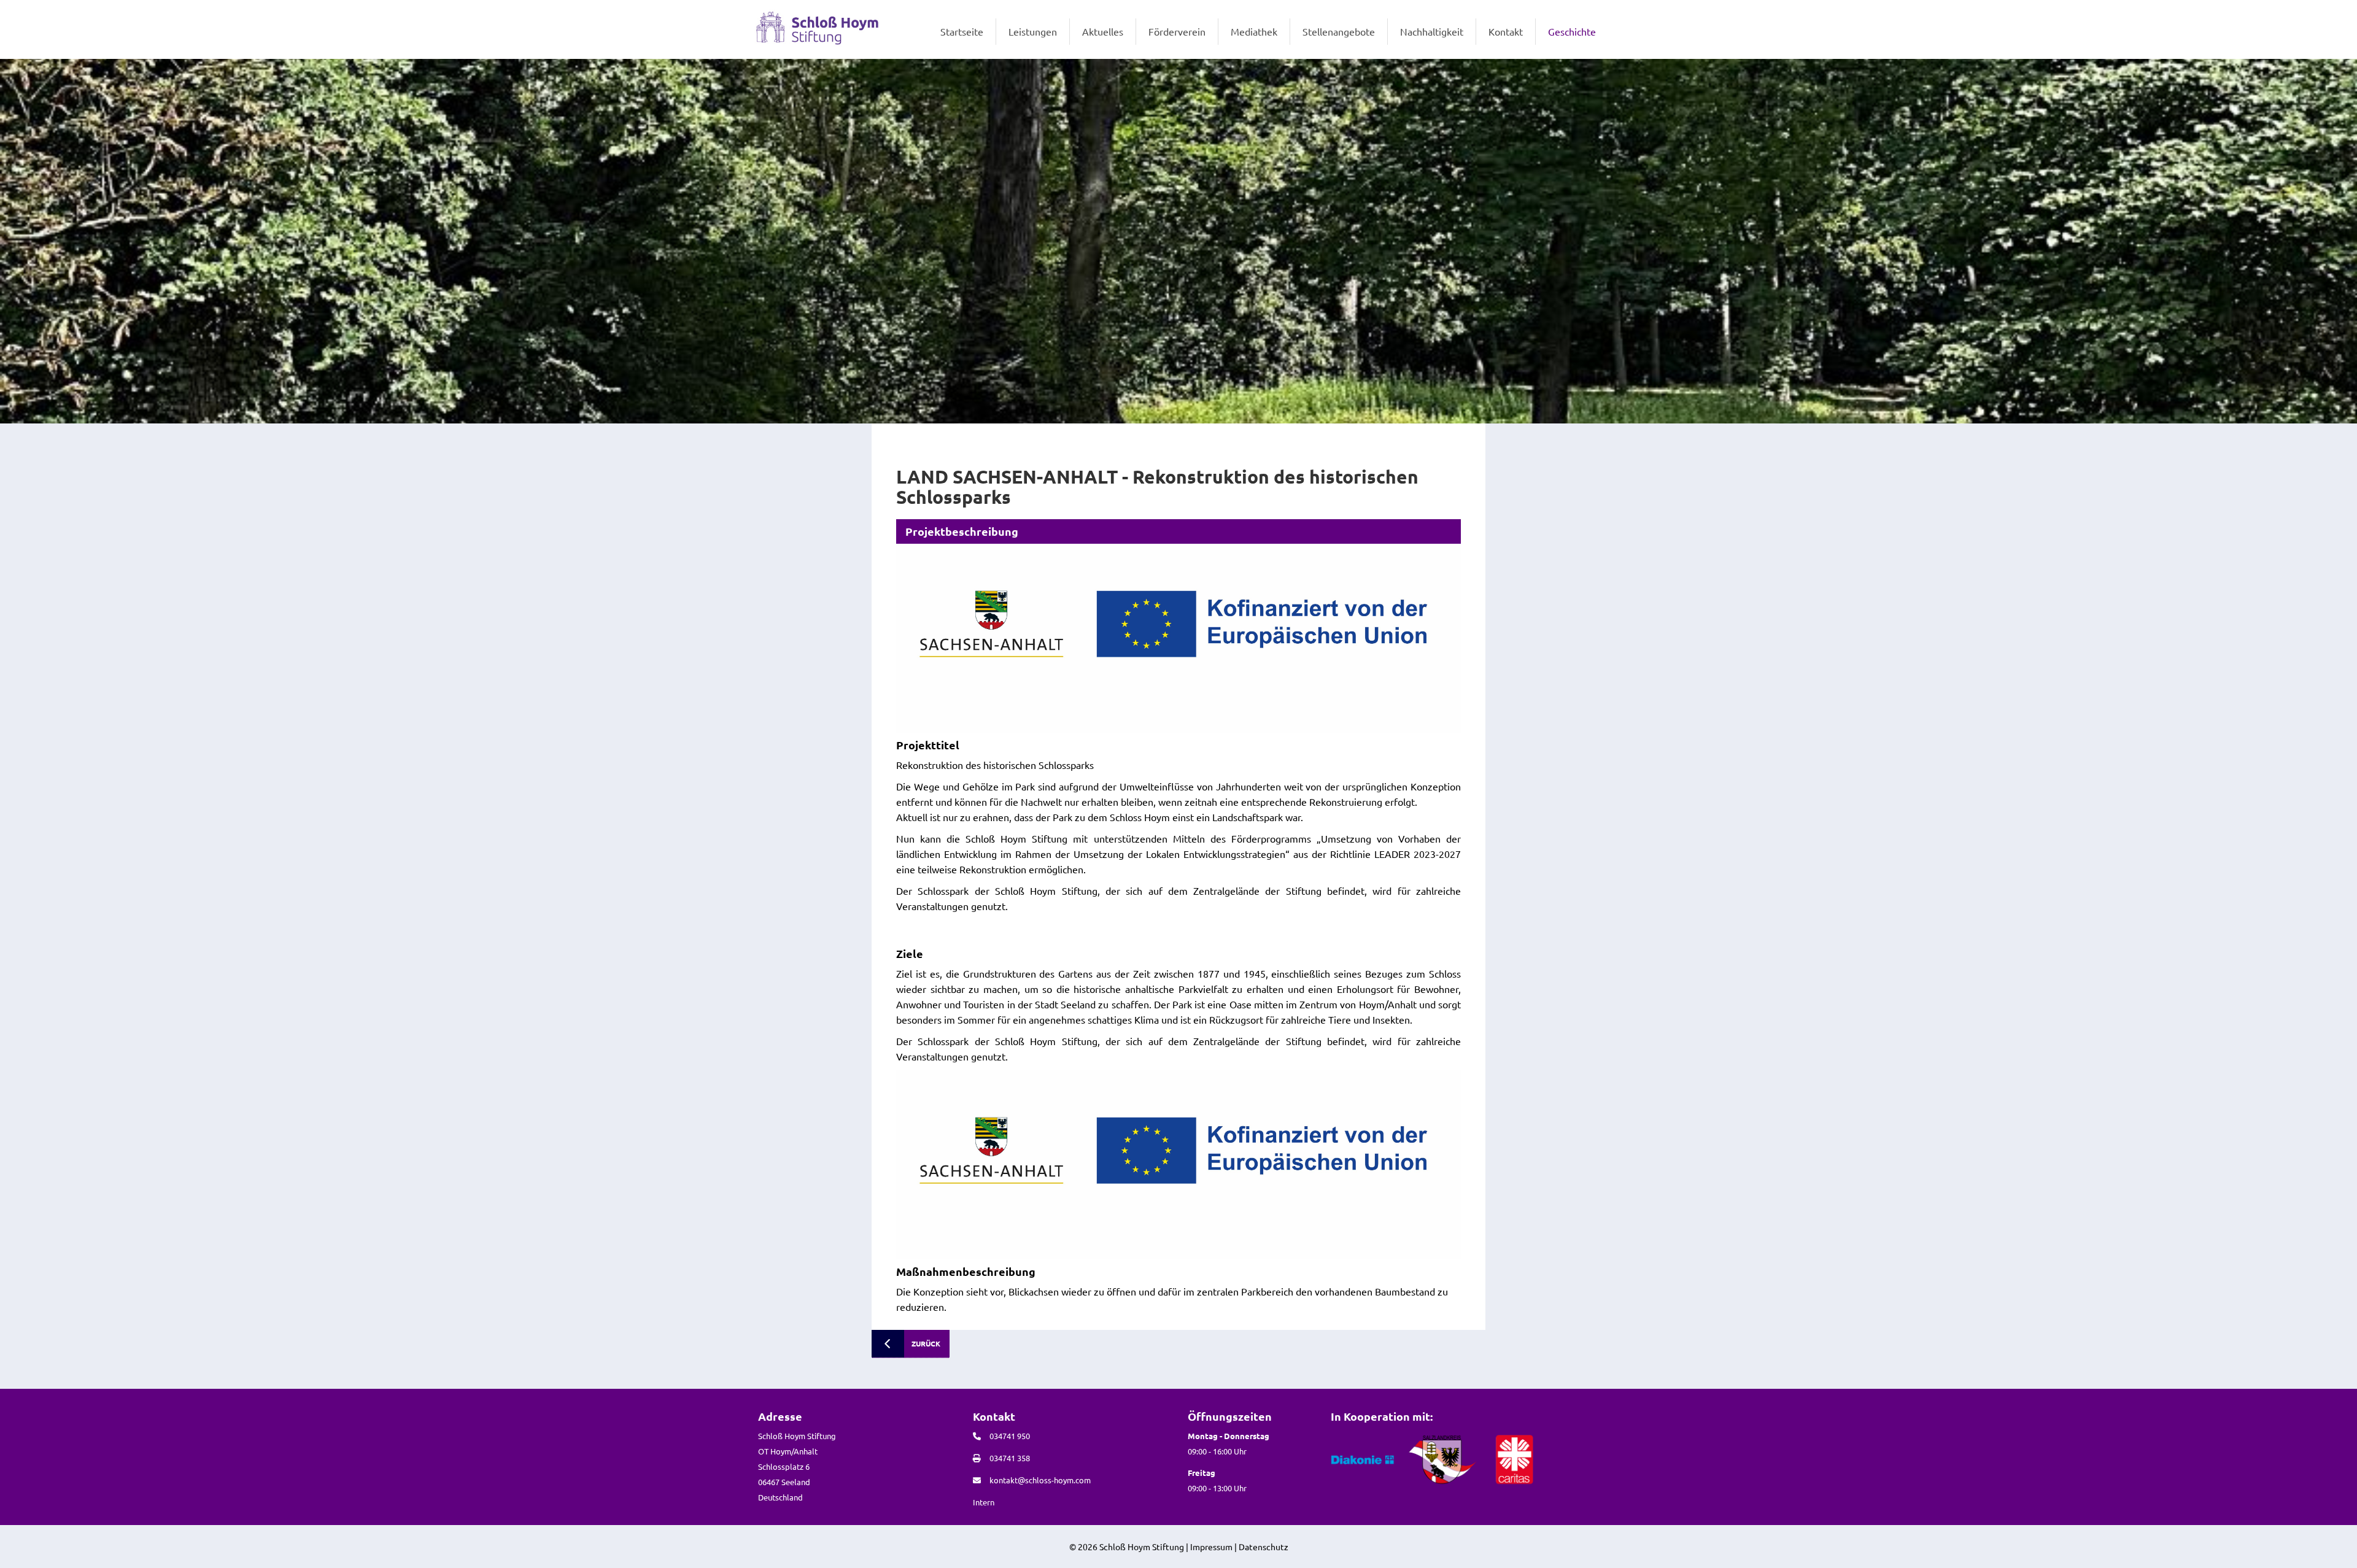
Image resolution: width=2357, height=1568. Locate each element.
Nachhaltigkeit (1432, 31)
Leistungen (1033, 31)
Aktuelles (1103, 31)
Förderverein (1177, 31)
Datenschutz (1264, 1547)
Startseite (962, 31)
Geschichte (1572, 31)
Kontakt (1506, 31)
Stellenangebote (1339, 31)
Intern (984, 1502)
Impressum (1211, 1547)
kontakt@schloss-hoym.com (1040, 1480)
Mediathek (1254, 31)
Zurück (926, 1343)
